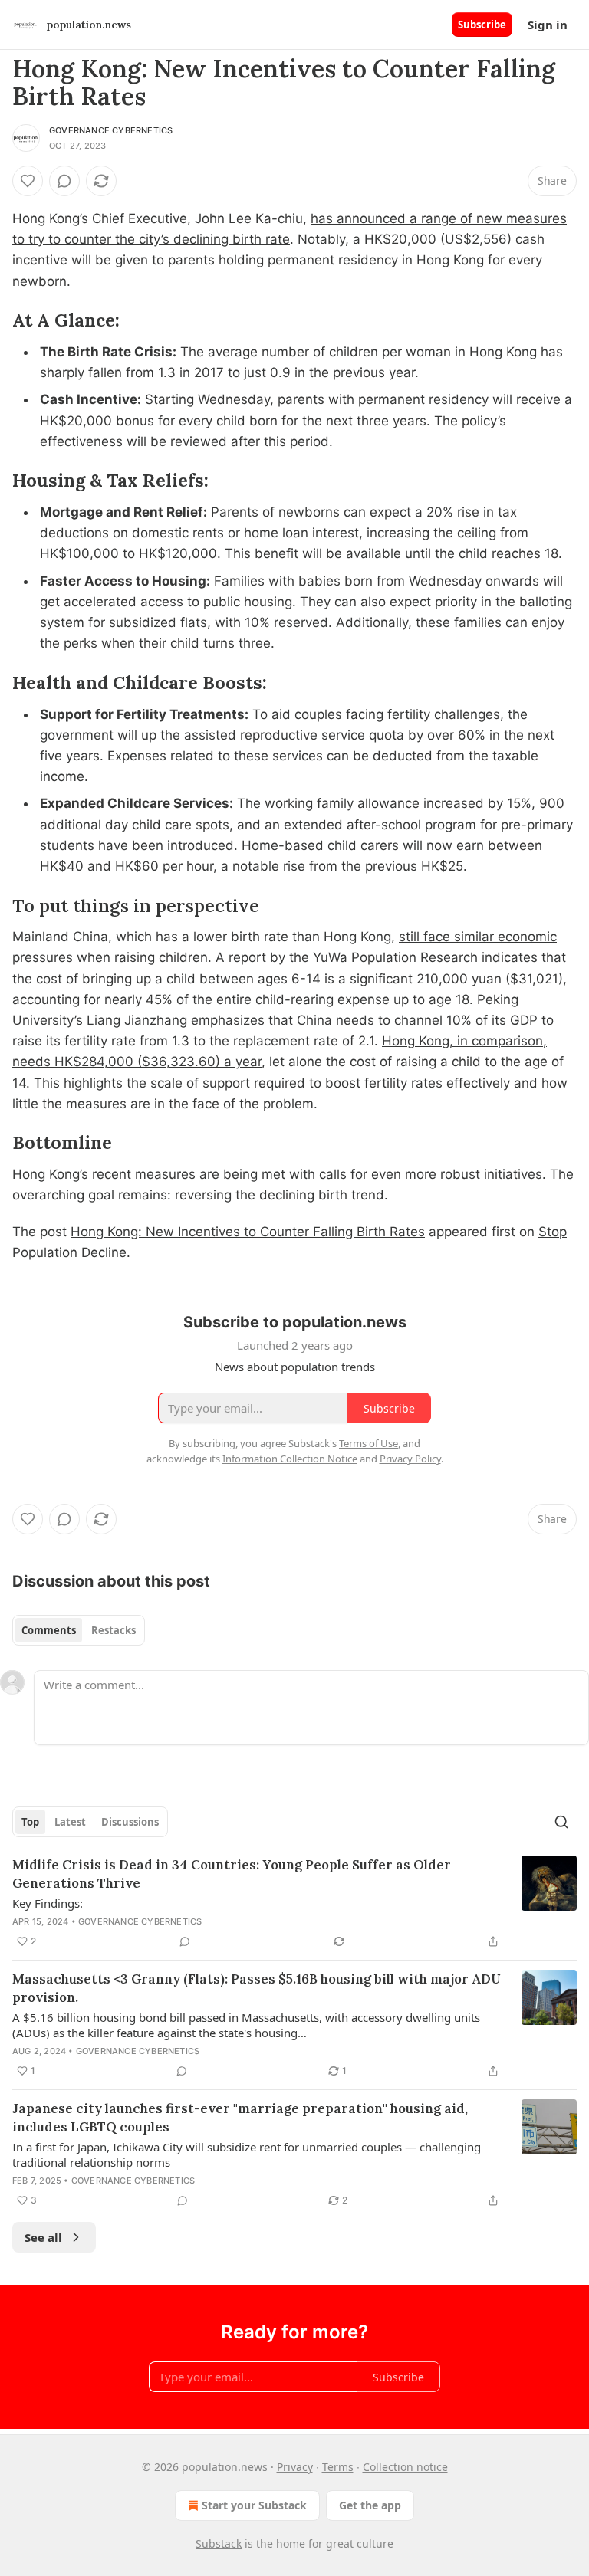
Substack (219, 2543)
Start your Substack (254, 2505)
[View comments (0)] (64, 181)
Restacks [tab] (114, 1630)
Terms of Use (369, 1443)
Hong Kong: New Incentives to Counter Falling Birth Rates (248, 1232)
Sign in (548, 25)
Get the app (370, 2505)
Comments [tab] (49, 1630)
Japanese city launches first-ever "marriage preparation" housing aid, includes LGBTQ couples (240, 2118)
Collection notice (405, 2467)
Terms (338, 2467)
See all (43, 2237)
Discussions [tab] (130, 1822)
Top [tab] (30, 1822)
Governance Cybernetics (111, 130)
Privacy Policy (410, 1459)
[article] (294, 1903)
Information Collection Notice (290, 1459)
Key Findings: (48, 1903)
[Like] (28, 181)
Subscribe (482, 25)
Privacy (295, 2467)
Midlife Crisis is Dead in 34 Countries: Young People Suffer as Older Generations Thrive (232, 1874)
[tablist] (79, 1630)
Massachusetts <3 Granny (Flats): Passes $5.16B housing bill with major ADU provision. (257, 1988)
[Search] (561, 1822)
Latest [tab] (70, 1822)
